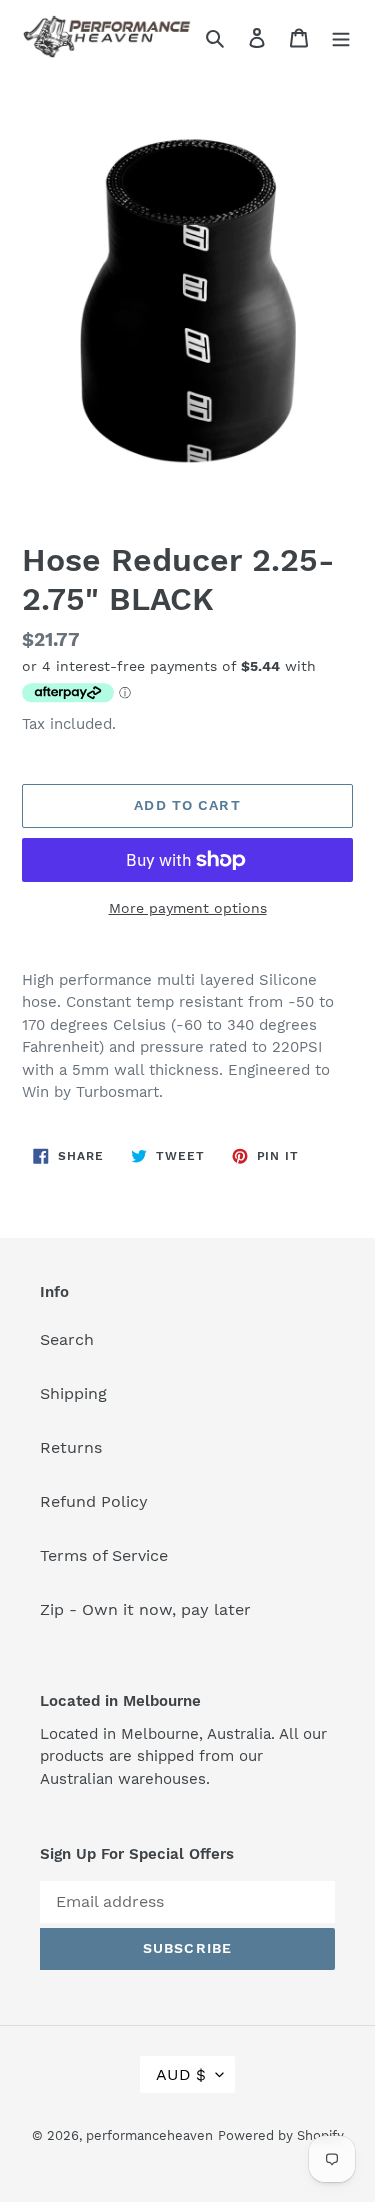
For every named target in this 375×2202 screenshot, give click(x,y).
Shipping (73, 1393)
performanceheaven (149, 2135)
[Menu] (341, 37)
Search (67, 1339)
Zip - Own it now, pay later (145, 1609)
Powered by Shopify (281, 2135)
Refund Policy (94, 1501)
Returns (71, 1447)
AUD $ (181, 2074)
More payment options (188, 908)
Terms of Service (104, 1555)
